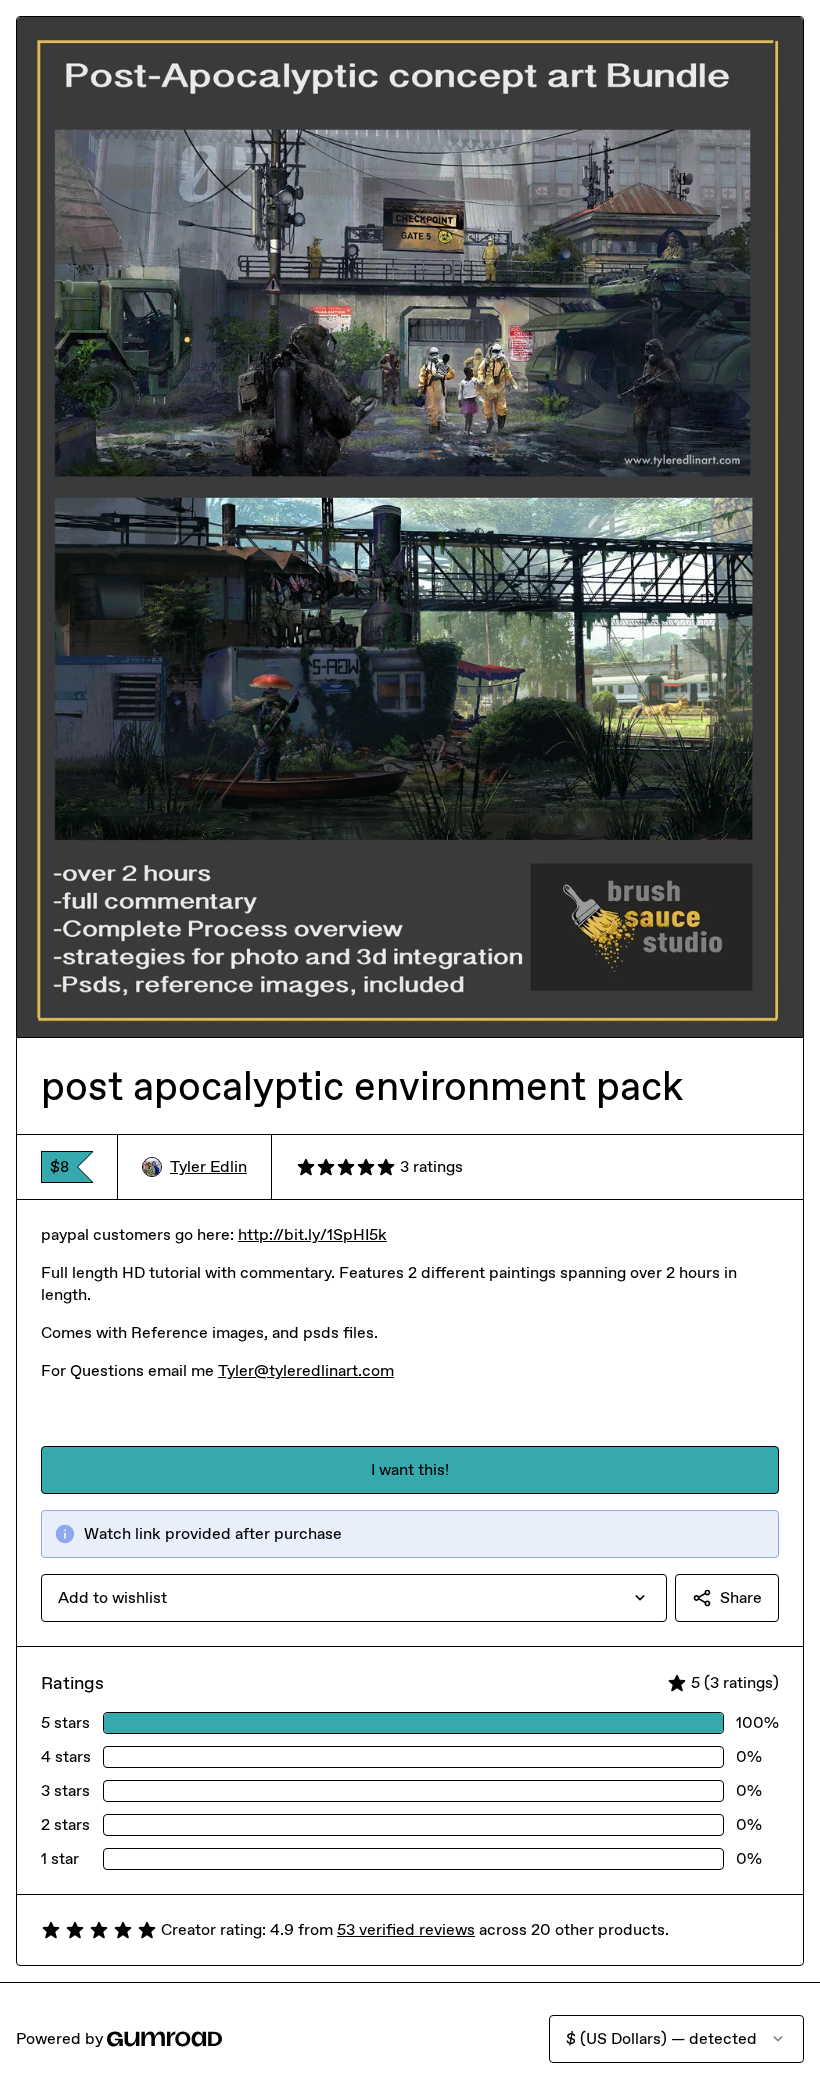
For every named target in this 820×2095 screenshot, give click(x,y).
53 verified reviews (406, 1929)
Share (741, 1597)
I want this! (410, 1469)
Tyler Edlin (208, 1166)
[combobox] (354, 1598)
